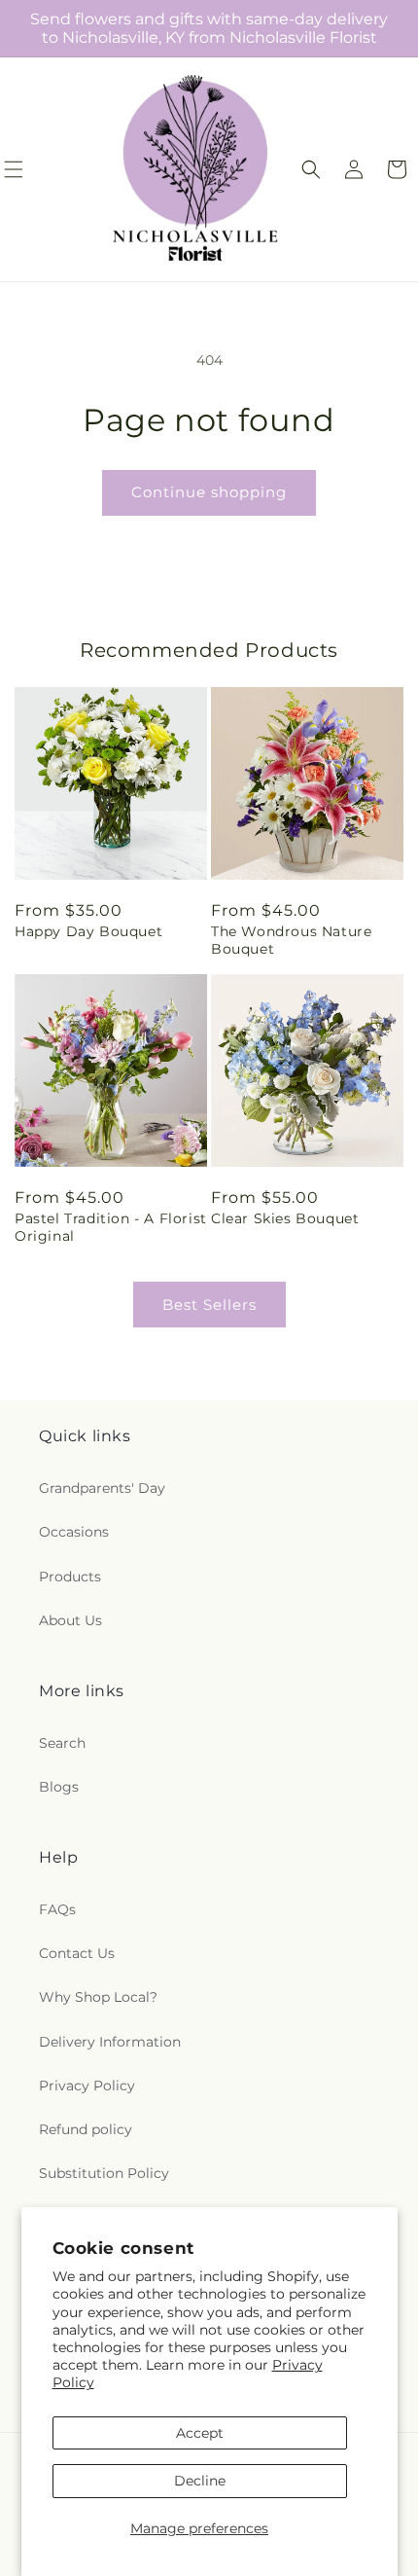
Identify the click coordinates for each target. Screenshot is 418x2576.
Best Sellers (209, 1305)
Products (70, 1577)
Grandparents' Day (102, 1488)
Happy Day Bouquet (88, 931)
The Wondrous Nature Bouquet (291, 940)
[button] (311, 169)
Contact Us (77, 1953)
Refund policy (86, 2129)
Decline (200, 2481)
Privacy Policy (87, 2086)
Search (62, 1743)
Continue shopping (209, 492)
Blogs (59, 1787)
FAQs (57, 1909)
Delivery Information (110, 2042)
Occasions (74, 1532)
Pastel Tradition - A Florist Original (111, 1227)
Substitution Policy (104, 2173)
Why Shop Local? (98, 1997)
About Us (70, 1620)
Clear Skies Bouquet (285, 1218)
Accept (200, 2433)
